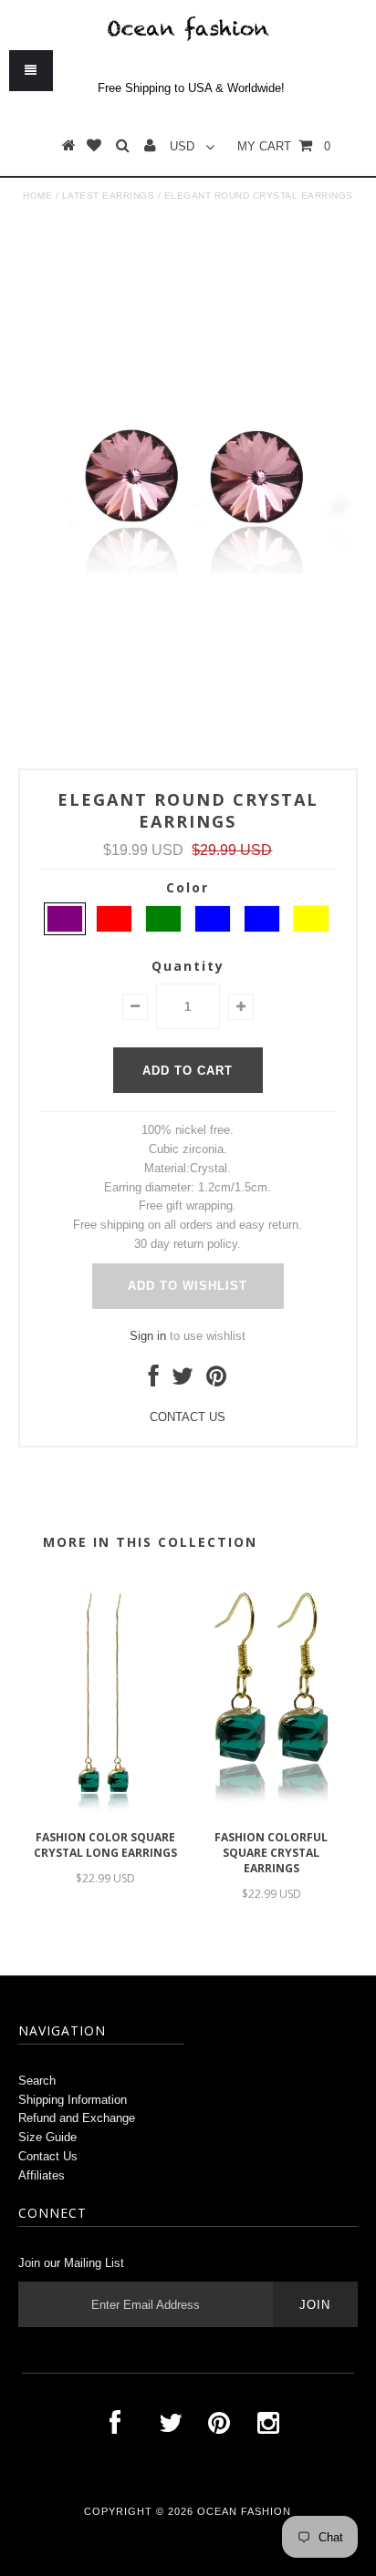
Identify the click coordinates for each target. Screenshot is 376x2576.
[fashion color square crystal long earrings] (105, 1812)
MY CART (284, 146)
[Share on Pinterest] (216, 1381)
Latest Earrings (109, 196)
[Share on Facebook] (154, 1381)
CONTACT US (188, 1417)
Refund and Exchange (77, 2118)
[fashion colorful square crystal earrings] (271, 1812)
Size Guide (47, 2137)
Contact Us (48, 2156)
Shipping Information (73, 2100)
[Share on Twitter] (183, 1381)
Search (37, 2081)
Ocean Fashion (244, 2511)
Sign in (148, 1336)
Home (37, 196)
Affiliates (42, 2175)
